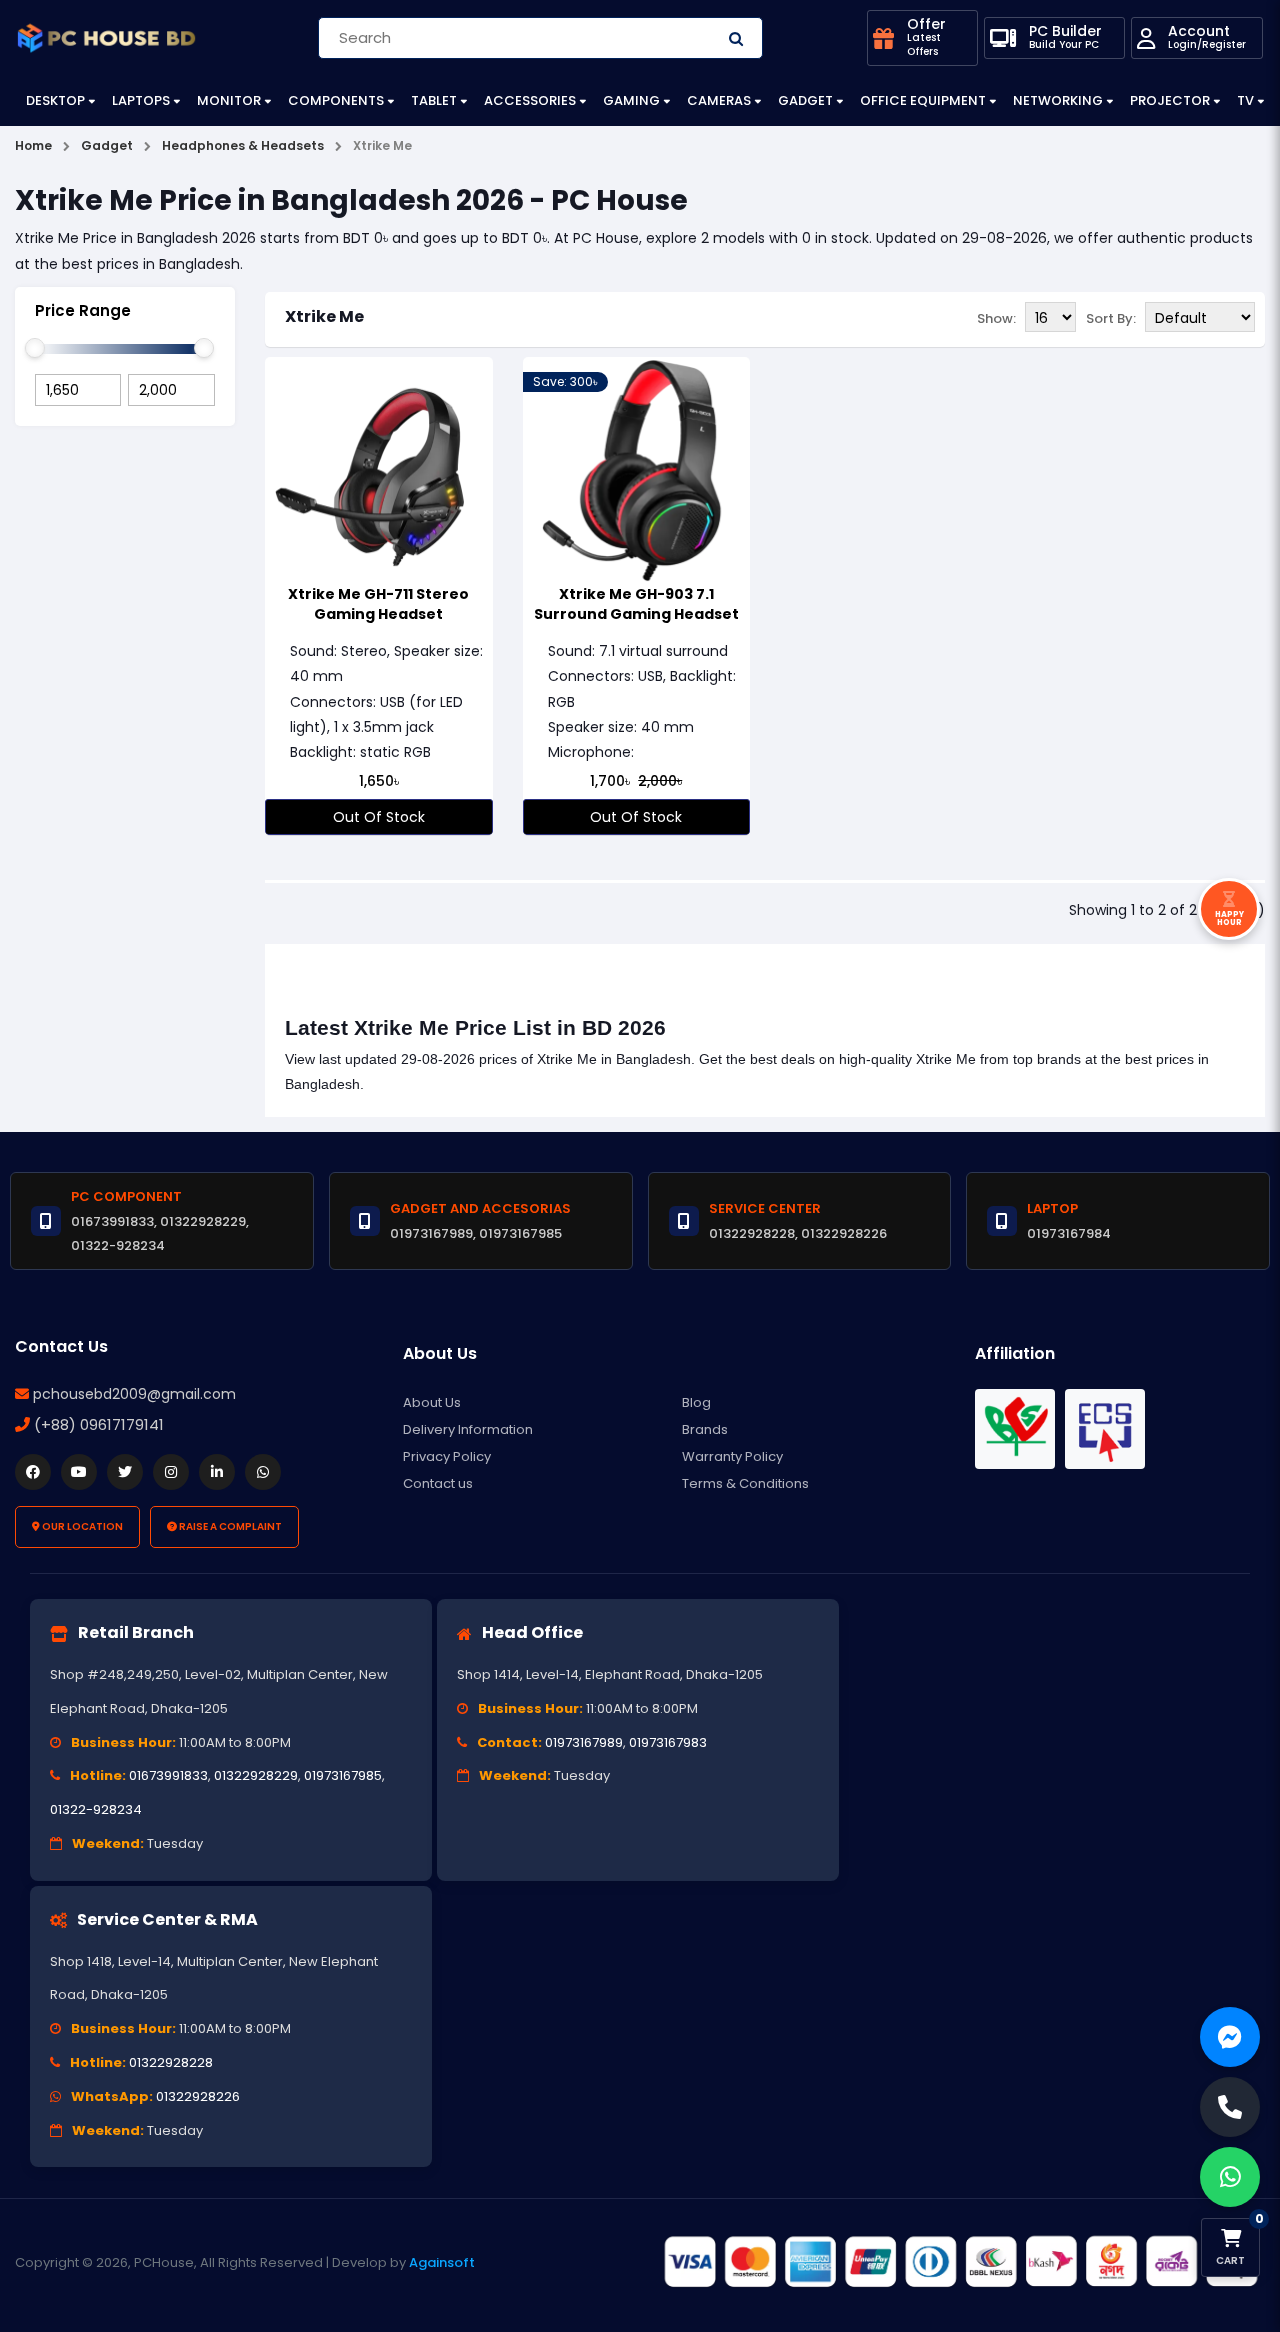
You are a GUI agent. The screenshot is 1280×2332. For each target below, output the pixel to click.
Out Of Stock (379, 817)
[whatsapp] (263, 1472)
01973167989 (584, 1742)
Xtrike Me (324, 316)
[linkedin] (217, 1472)
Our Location (81, 1526)
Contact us (438, 1483)
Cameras (719, 100)
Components (336, 100)
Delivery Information (468, 1429)
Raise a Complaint (229, 1526)
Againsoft (442, 2262)
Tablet (434, 100)
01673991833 (168, 1775)
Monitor (229, 100)
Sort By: (1111, 318)
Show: (996, 318)
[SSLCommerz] (960, 2262)
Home (33, 145)
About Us (432, 1402)
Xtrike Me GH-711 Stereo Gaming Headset (378, 604)
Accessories (530, 100)
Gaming (631, 100)
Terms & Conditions (745, 1483)
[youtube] (79, 1472)
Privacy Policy (447, 1456)
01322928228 (171, 2062)
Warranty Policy (732, 1456)
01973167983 (668, 1742)
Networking (1058, 100)
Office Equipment (923, 100)
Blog (696, 1402)
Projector (1170, 100)
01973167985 (343, 1775)
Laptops (141, 100)
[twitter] (125, 1472)
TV (1245, 100)
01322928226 (198, 2096)
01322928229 (256, 1775)
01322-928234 (96, 1809)
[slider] (35, 348)
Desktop (55, 100)
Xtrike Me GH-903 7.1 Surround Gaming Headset (636, 604)
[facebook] (33, 1472)
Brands (705, 1429)
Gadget (805, 100)
